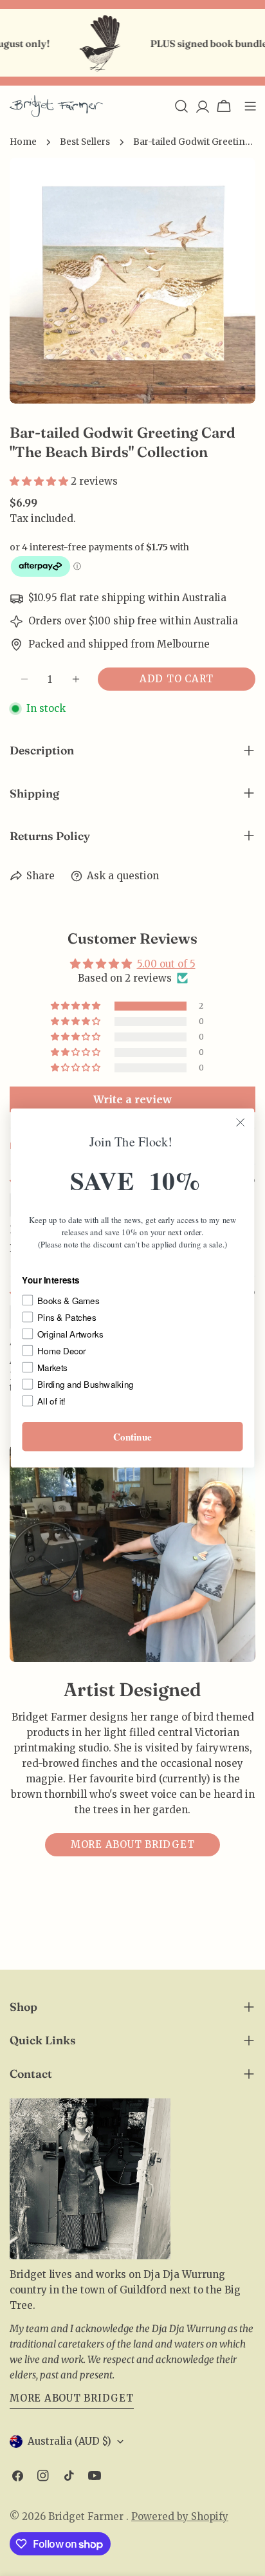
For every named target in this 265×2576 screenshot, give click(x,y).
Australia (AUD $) (69, 2441)
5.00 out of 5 (166, 964)
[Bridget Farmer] (84, 43)
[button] (40, 481)
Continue (132, 1437)
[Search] (181, 106)
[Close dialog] (240, 1122)
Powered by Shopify (180, 2516)
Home (23, 142)
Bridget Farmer (87, 2516)
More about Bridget (133, 1844)
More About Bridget (72, 2398)
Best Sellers (85, 142)
